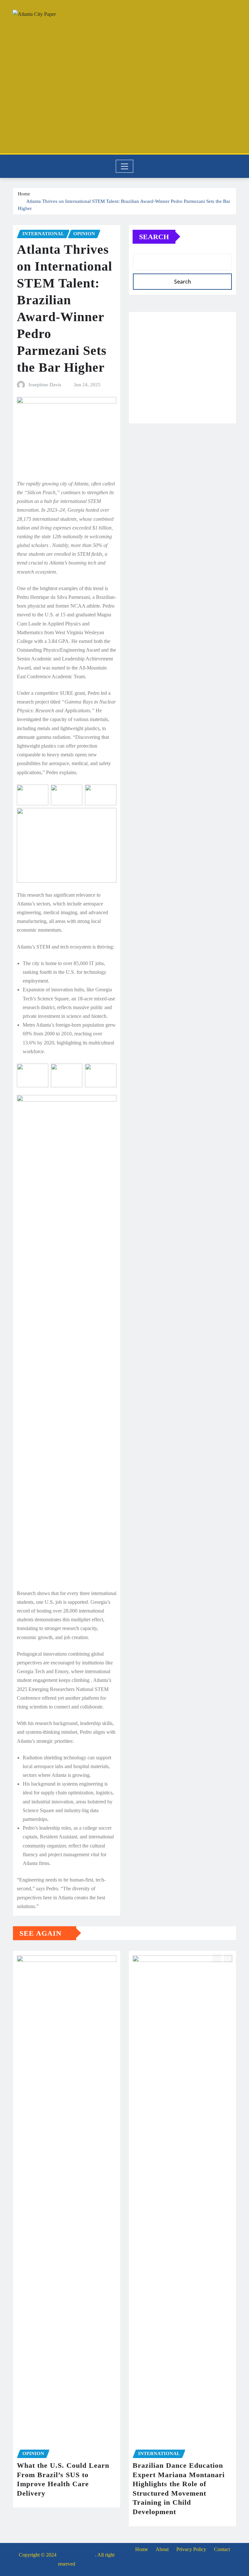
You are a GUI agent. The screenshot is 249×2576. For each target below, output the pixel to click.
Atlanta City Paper (76, 2555)
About (162, 2549)
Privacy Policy (191, 2549)
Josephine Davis (45, 385)
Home (24, 194)
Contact (222, 2549)
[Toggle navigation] (125, 166)
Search (154, 237)
